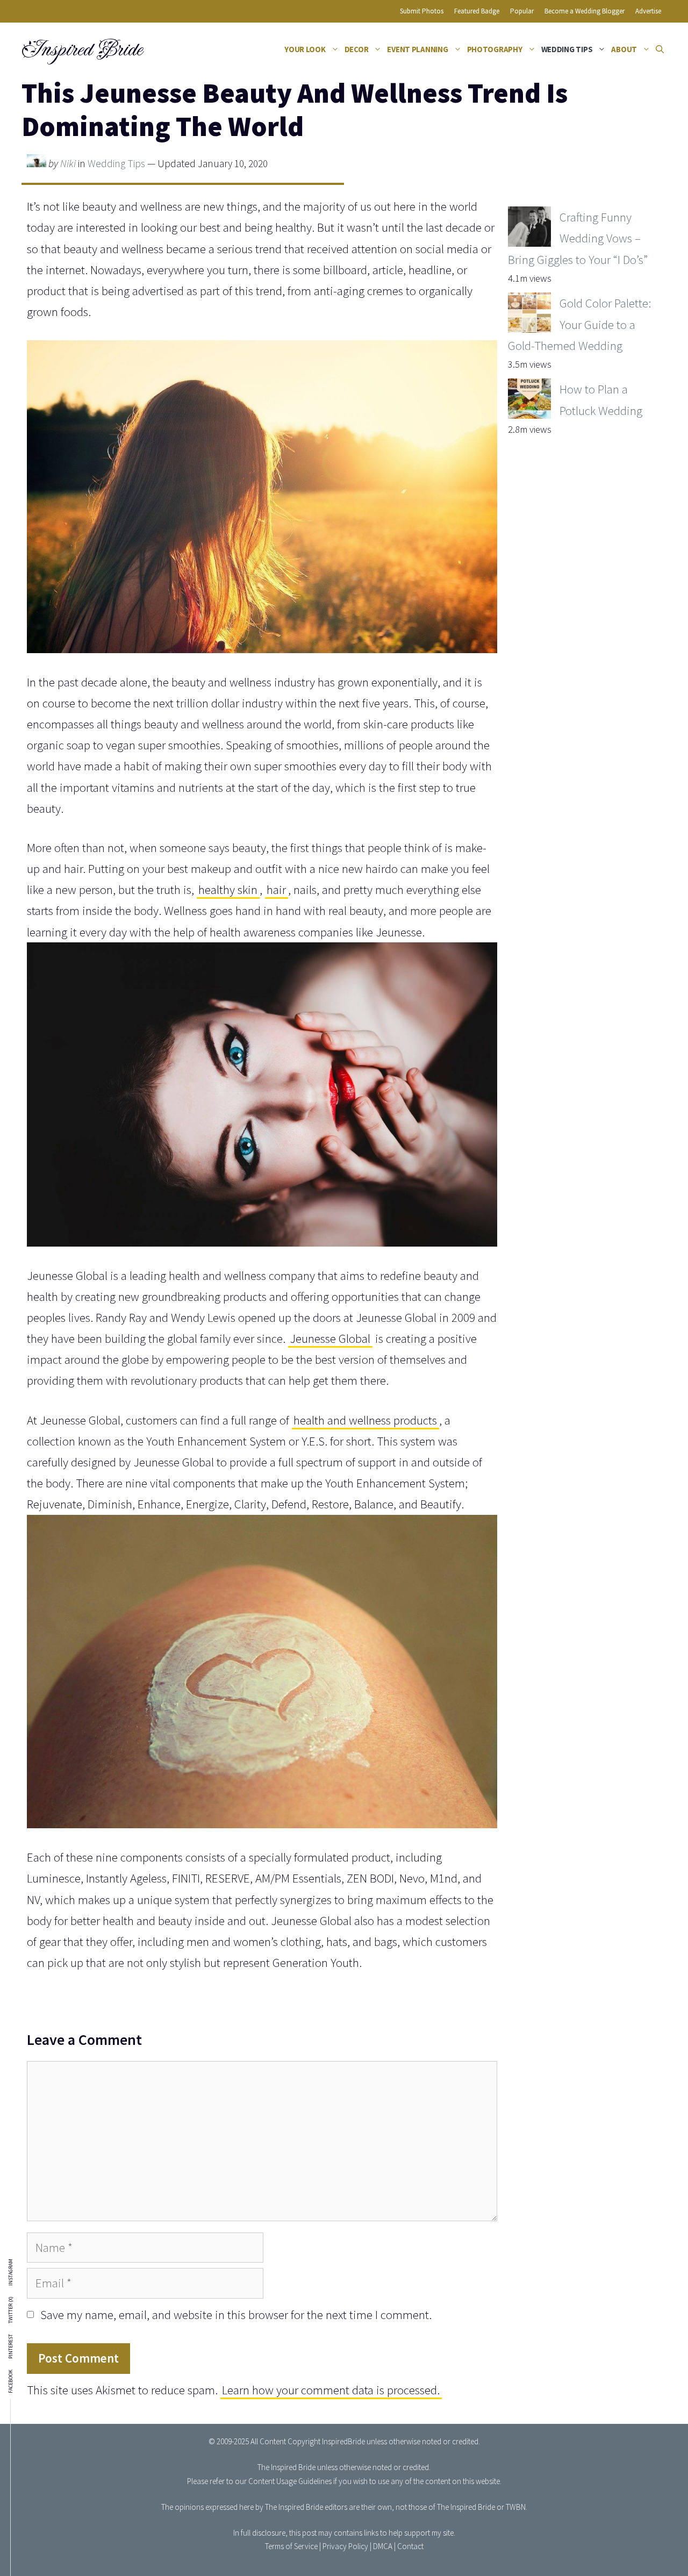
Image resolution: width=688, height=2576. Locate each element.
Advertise (648, 11)
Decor (357, 49)
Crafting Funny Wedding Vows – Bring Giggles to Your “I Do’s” (578, 238)
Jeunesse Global (330, 1338)
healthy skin (228, 889)
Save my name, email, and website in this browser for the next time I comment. (236, 2314)
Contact (410, 2546)
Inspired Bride (81, 49)
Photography (495, 49)
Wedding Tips (567, 49)
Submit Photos (422, 11)
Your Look (305, 49)
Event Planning (417, 49)
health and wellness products (365, 1420)
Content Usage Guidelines (290, 2481)
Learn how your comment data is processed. (331, 2390)
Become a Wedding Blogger (585, 11)
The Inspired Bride (286, 2467)
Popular (522, 11)
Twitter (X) (11, 2310)
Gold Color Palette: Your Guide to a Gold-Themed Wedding (579, 324)
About (624, 49)
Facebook (11, 2381)
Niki (68, 163)
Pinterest (11, 2346)
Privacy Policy (345, 2546)
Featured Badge (477, 11)
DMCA (383, 2546)
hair (276, 889)
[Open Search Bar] (660, 49)
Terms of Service (291, 2546)
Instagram (11, 2272)
